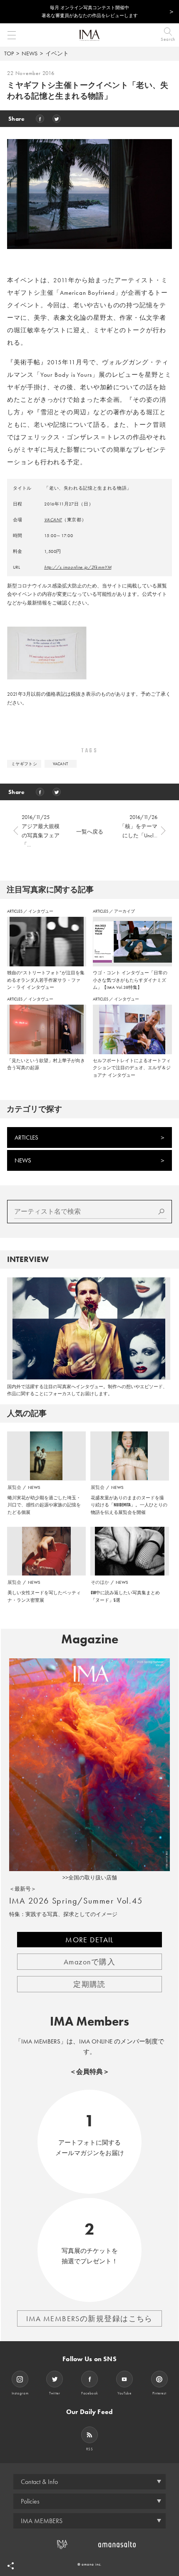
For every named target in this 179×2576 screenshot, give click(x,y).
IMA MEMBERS (42, 2521)
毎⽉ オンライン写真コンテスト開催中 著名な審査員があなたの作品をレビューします (90, 11)
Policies (30, 2501)
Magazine (90, 1639)
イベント (57, 53)
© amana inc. (90, 2564)
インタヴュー (41, 911)
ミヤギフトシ (24, 764)
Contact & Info (39, 2482)
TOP (9, 53)
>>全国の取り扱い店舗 (90, 1878)
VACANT (53, 520)
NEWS (30, 53)
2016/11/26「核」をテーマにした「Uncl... (138, 826)
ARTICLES (15, 911)
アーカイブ (124, 911)
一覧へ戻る (90, 832)
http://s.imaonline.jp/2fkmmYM (78, 567)
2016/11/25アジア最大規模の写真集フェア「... (41, 831)
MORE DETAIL (89, 1940)
